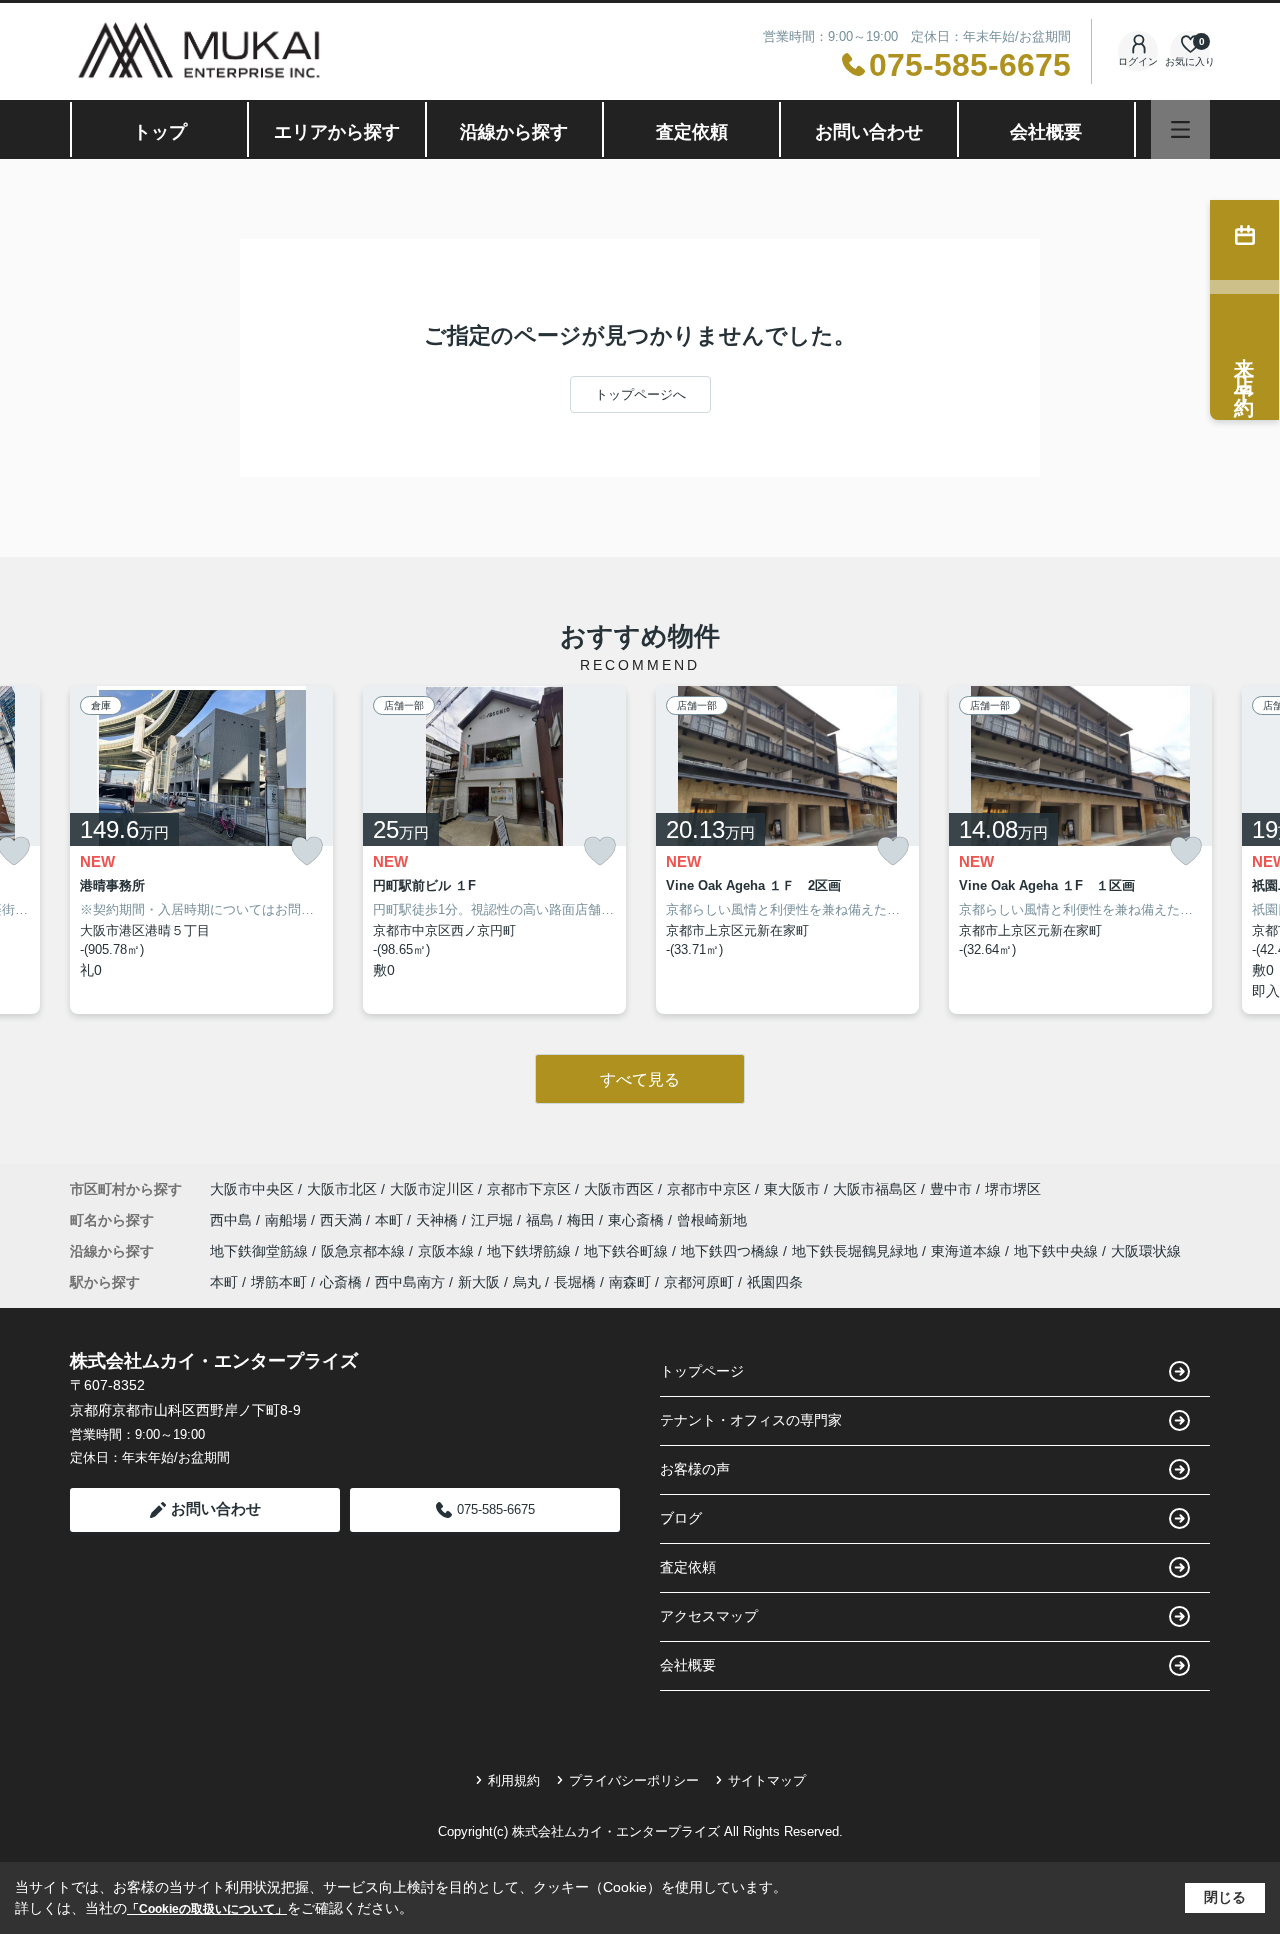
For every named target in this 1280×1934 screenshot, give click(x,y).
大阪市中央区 (252, 1189)
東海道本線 (968, 1251)
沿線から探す (514, 132)
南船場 (288, 1220)
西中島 (233, 1220)
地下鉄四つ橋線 (732, 1251)
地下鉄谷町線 (628, 1251)
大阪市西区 (619, 1189)
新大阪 (479, 1282)
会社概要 (1046, 132)
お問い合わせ (869, 132)
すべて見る (640, 1079)
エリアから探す (337, 132)
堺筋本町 (279, 1282)
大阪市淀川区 (432, 1189)
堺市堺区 (1013, 1189)
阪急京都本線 (365, 1251)
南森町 (630, 1282)
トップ (160, 132)
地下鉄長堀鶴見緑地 (857, 1251)
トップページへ (640, 394)
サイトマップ (767, 1780)
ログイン (1138, 61)
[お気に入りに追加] (307, 851)
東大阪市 (792, 1189)
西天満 (343, 1220)
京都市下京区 (529, 1189)
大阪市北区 (342, 1189)
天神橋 (439, 1220)
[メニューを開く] (1180, 129)
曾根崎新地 (712, 1220)
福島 (542, 1220)
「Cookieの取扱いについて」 (207, 1909)
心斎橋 (341, 1282)
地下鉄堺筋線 (531, 1251)
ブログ (681, 1518)
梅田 (583, 1220)
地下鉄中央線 (1058, 1251)
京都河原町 (699, 1282)
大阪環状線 (1146, 1251)
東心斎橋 (638, 1220)
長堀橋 (575, 1282)
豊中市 (951, 1189)
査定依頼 (692, 132)
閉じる (1225, 1897)
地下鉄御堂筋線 (261, 1251)
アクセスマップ (709, 1616)
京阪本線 (448, 1251)
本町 (391, 1220)
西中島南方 (410, 1282)
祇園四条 (775, 1282)
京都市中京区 (709, 1189)
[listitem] (201, 850)
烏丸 (527, 1282)
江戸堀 (494, 1220)
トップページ (702, 1371)
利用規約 (514, 1780)
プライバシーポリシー (634, 1780)
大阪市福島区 (875, 1189)
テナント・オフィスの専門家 (751, 1420)
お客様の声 (695, 1469)
